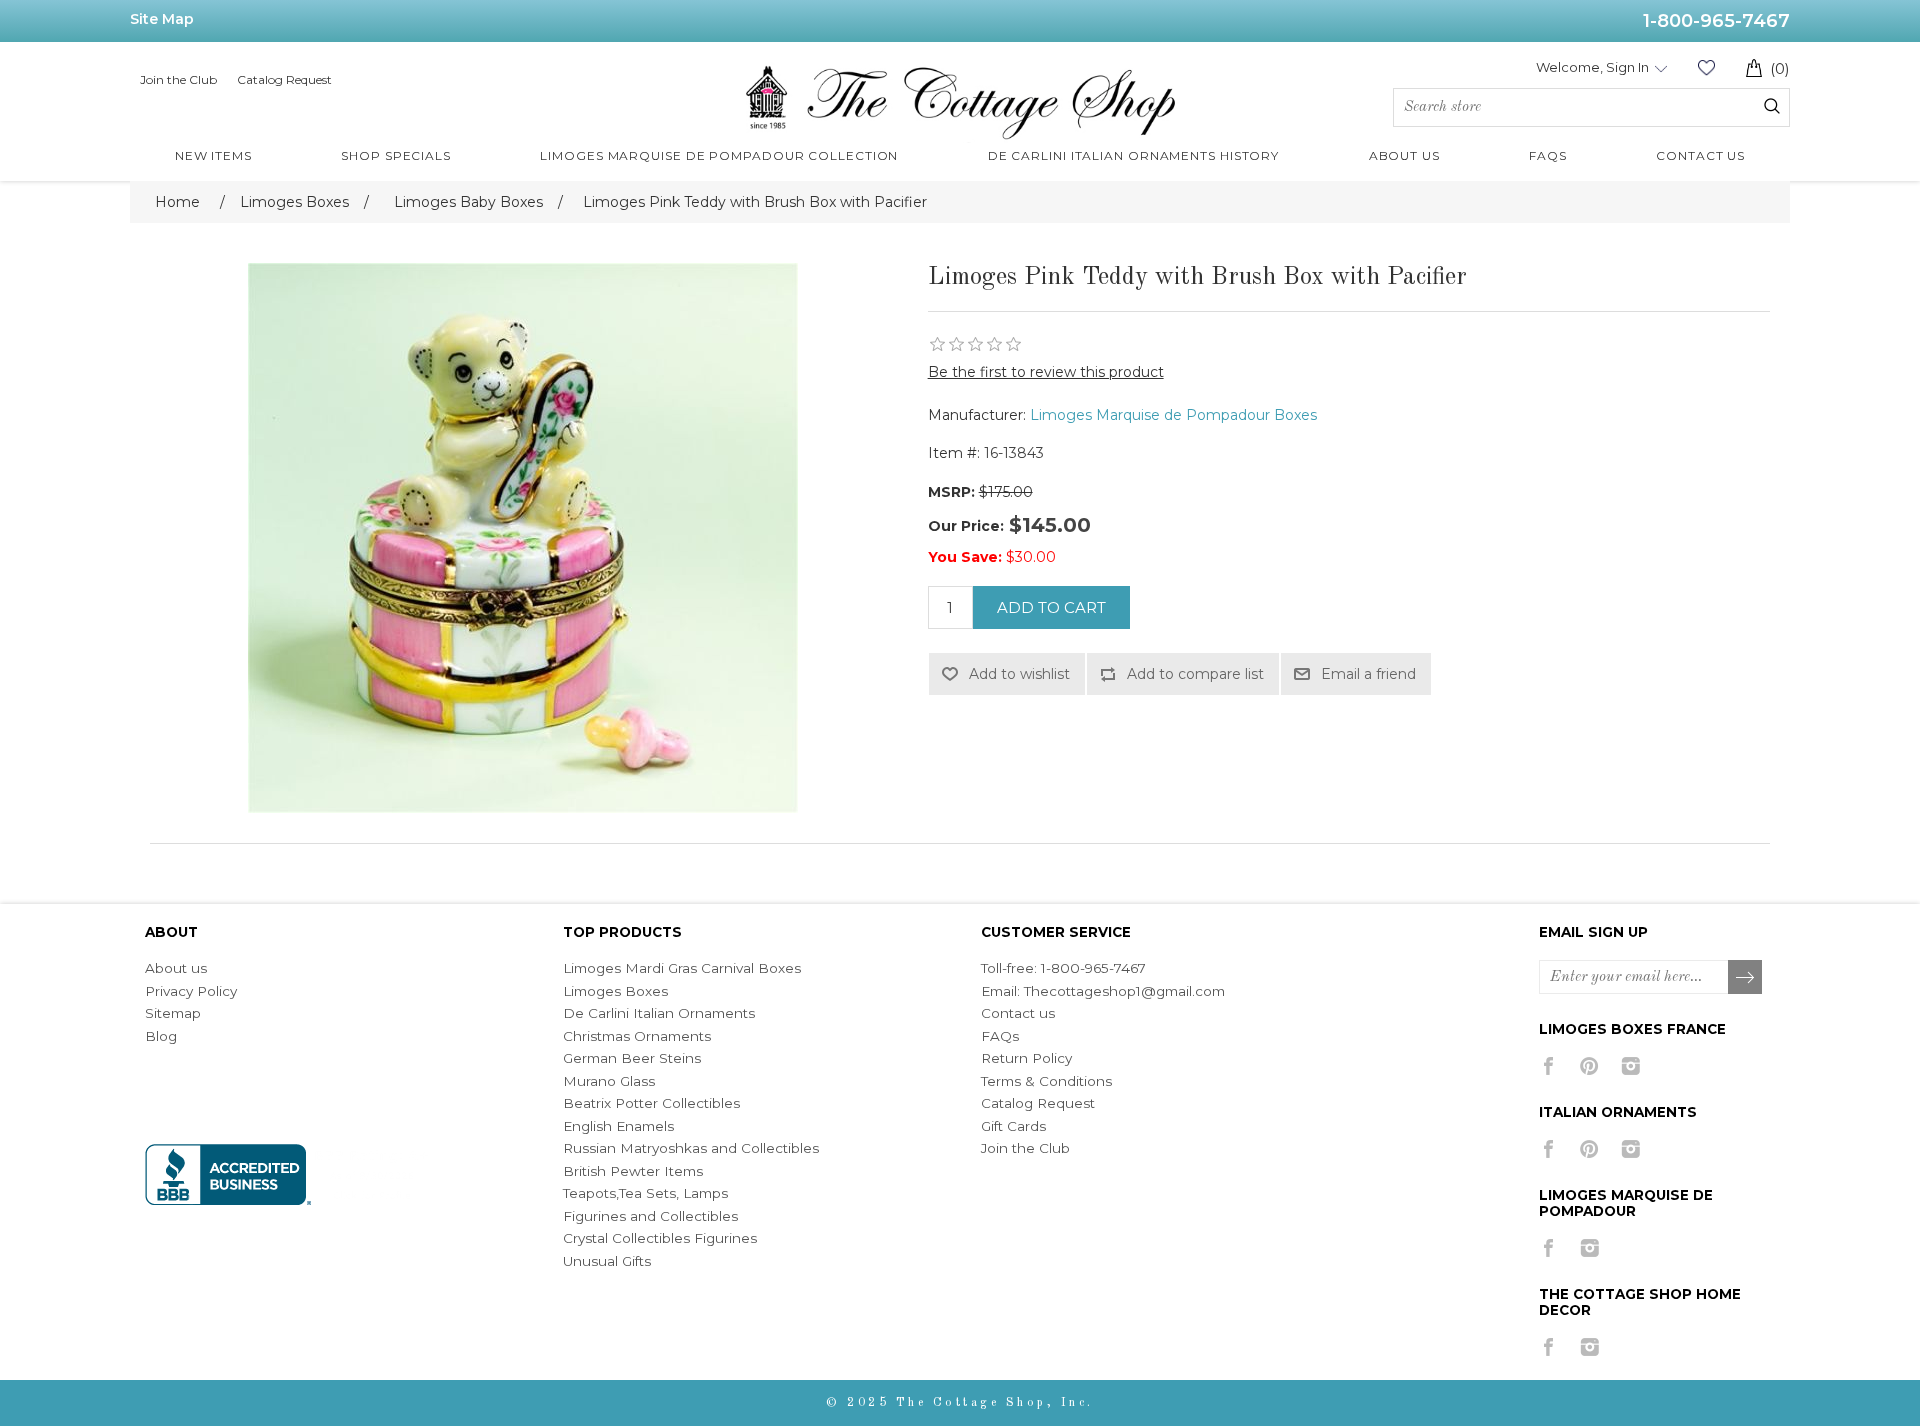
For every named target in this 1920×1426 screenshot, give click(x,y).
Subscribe (1746, 978)
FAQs (1000, 1036)
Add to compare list (1195, 674)
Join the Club (178, 79)
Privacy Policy (191, 991)
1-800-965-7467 (1716, 21)
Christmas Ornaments (637, 1036)
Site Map (162, 19)
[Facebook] (1548, 1066)
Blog (161, 1036)
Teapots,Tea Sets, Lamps (645, 1193)
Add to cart (1051, 607)
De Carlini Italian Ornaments (659, 1013)
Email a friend (1368, 674)
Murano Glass (609, 1081)
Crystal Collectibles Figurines (660, 1238)
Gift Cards (1013, 1126)
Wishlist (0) (1706, 67)
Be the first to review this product (1046, 372)
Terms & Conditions (1046, 1081)
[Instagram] (1630, 1066)
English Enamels (618, 1126)
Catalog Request (284, 79)
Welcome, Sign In (1592, 67)
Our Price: (966, 526)
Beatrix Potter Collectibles (651, 1103)
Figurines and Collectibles (650, 1216)
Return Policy (1026, 1058)
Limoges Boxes (615, 991)
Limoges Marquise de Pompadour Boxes (1173, 415)
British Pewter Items (633, 1171)
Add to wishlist (1019, 674)
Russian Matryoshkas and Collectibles (691, 1148)
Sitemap (173, 1013)
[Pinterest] (1589, 1066)
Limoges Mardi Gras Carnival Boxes (682, 968)
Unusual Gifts (607, 1261)
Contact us (1018, 1013)
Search (1772, 106)
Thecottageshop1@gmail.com (1124, 991)
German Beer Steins (632, 1058)
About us (176, 968)
